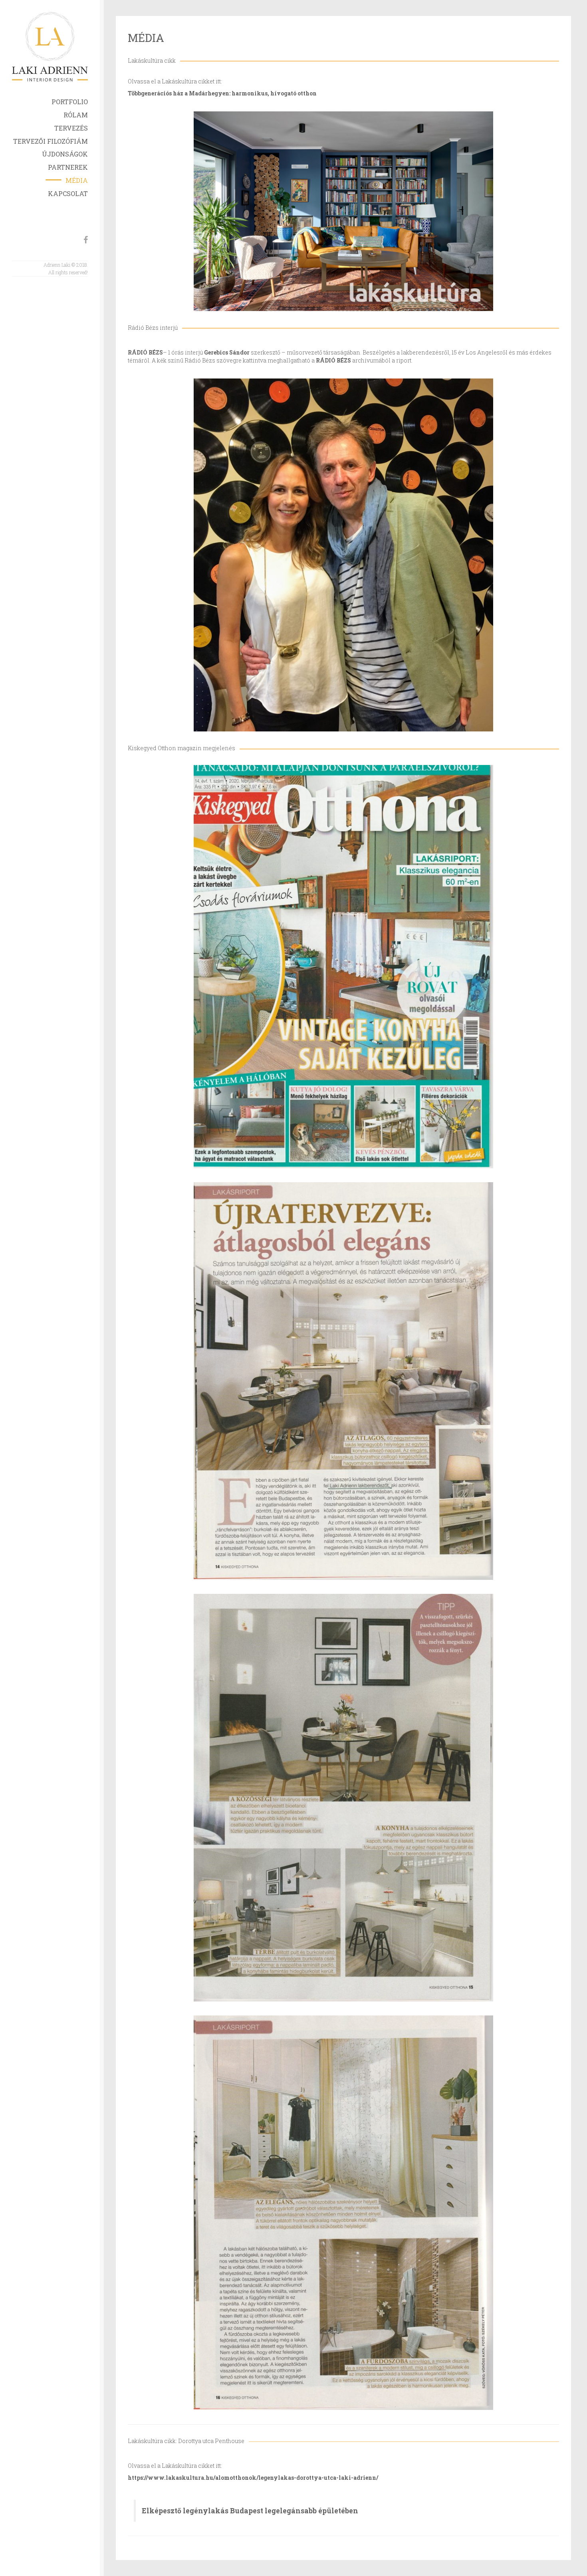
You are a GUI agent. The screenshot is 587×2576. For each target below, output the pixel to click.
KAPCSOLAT (68, 193)
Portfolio (70, 102)
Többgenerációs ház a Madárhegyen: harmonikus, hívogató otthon (222, 93)
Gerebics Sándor (227, 352)
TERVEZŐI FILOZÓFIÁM (51, 141)
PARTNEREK (68, 167)
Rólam (76, 115)
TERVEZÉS (71, 128)
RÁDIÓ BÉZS (145, 352)
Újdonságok (65, 154)
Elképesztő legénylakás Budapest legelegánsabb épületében (250, 2511)
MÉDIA (77, 180)
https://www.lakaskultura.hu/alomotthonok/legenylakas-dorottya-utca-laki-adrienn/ (253, 2478)
